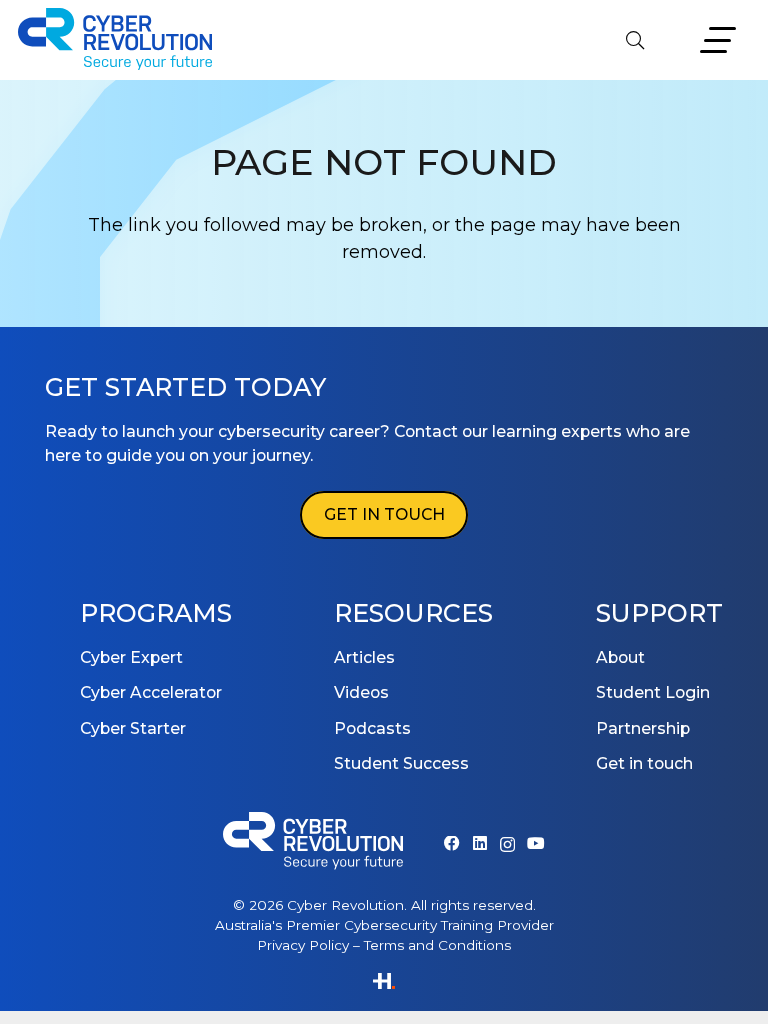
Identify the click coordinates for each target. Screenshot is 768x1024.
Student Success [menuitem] (401, 763)
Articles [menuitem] (364, 657)
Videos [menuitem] (361, 692)
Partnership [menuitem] (643, 728)
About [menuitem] (620, 657)
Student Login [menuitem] (653, 692)
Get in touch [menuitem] (644, 763)
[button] (635, 40)
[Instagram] (507, 844)
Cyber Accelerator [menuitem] (151, 692)
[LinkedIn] (480, 844)
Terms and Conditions (437, 945)
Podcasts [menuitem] (372, 728)
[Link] (384, 983)
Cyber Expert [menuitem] (131, 657)
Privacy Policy (303, 945)
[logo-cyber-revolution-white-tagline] (313, 844)
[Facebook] (452, 844)
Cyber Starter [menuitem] (133, 728)
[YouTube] (536, 844)
